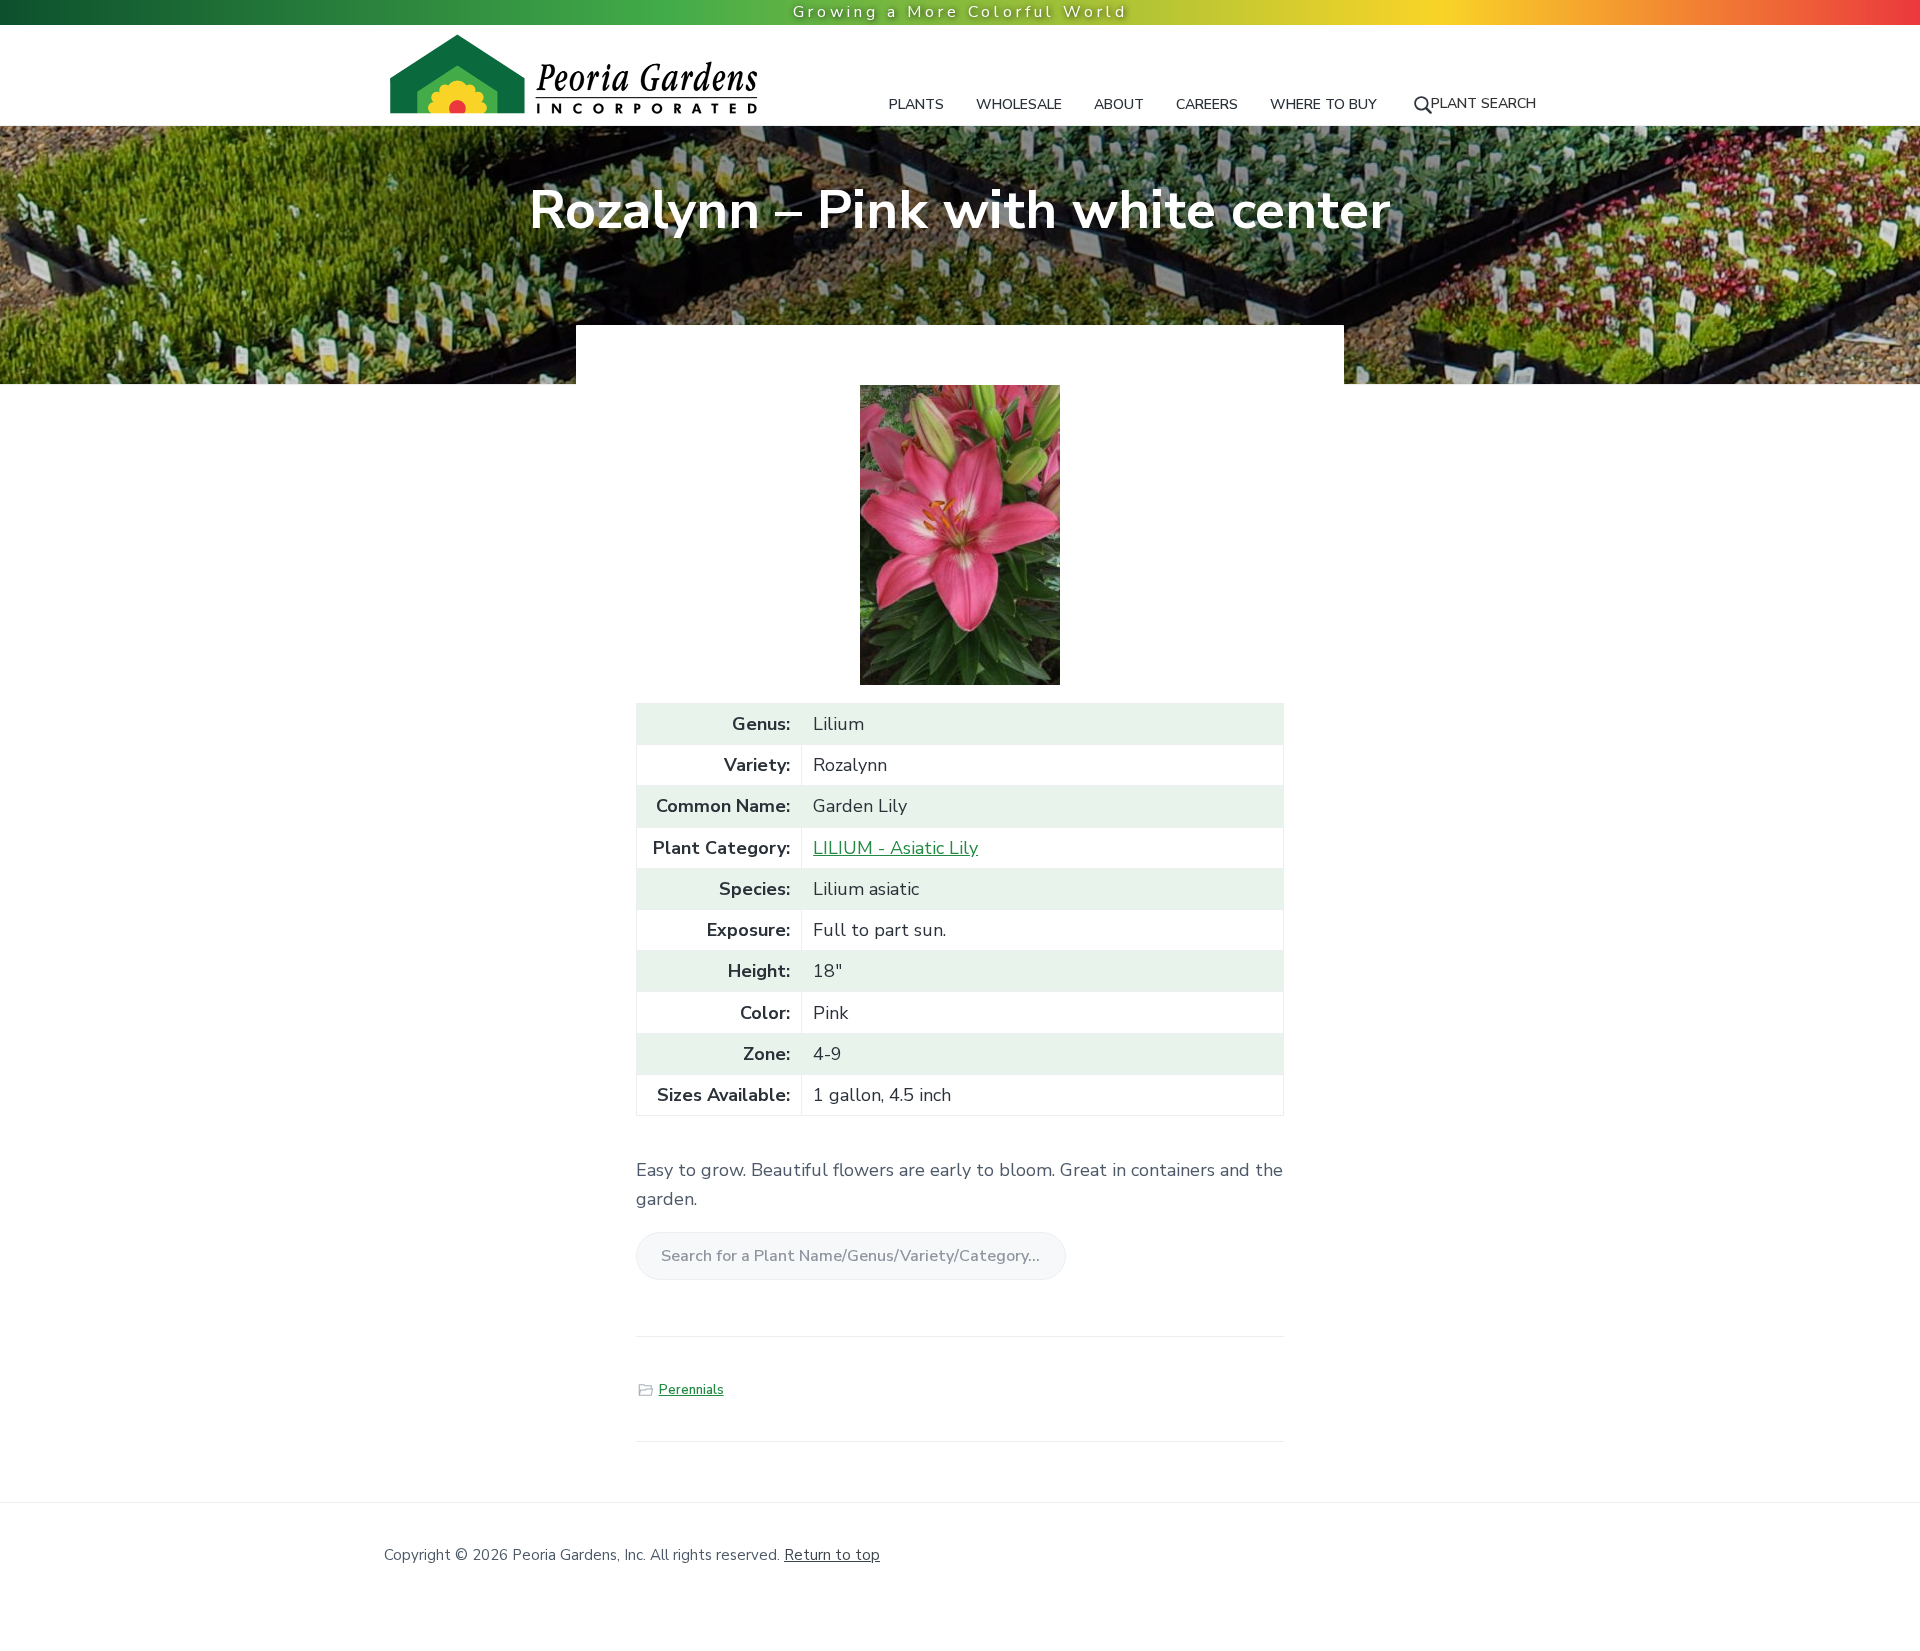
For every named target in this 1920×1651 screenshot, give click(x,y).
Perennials (691, 1390)
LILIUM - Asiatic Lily (895, 848)
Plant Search (1483, 103)
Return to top (832, 1555)
